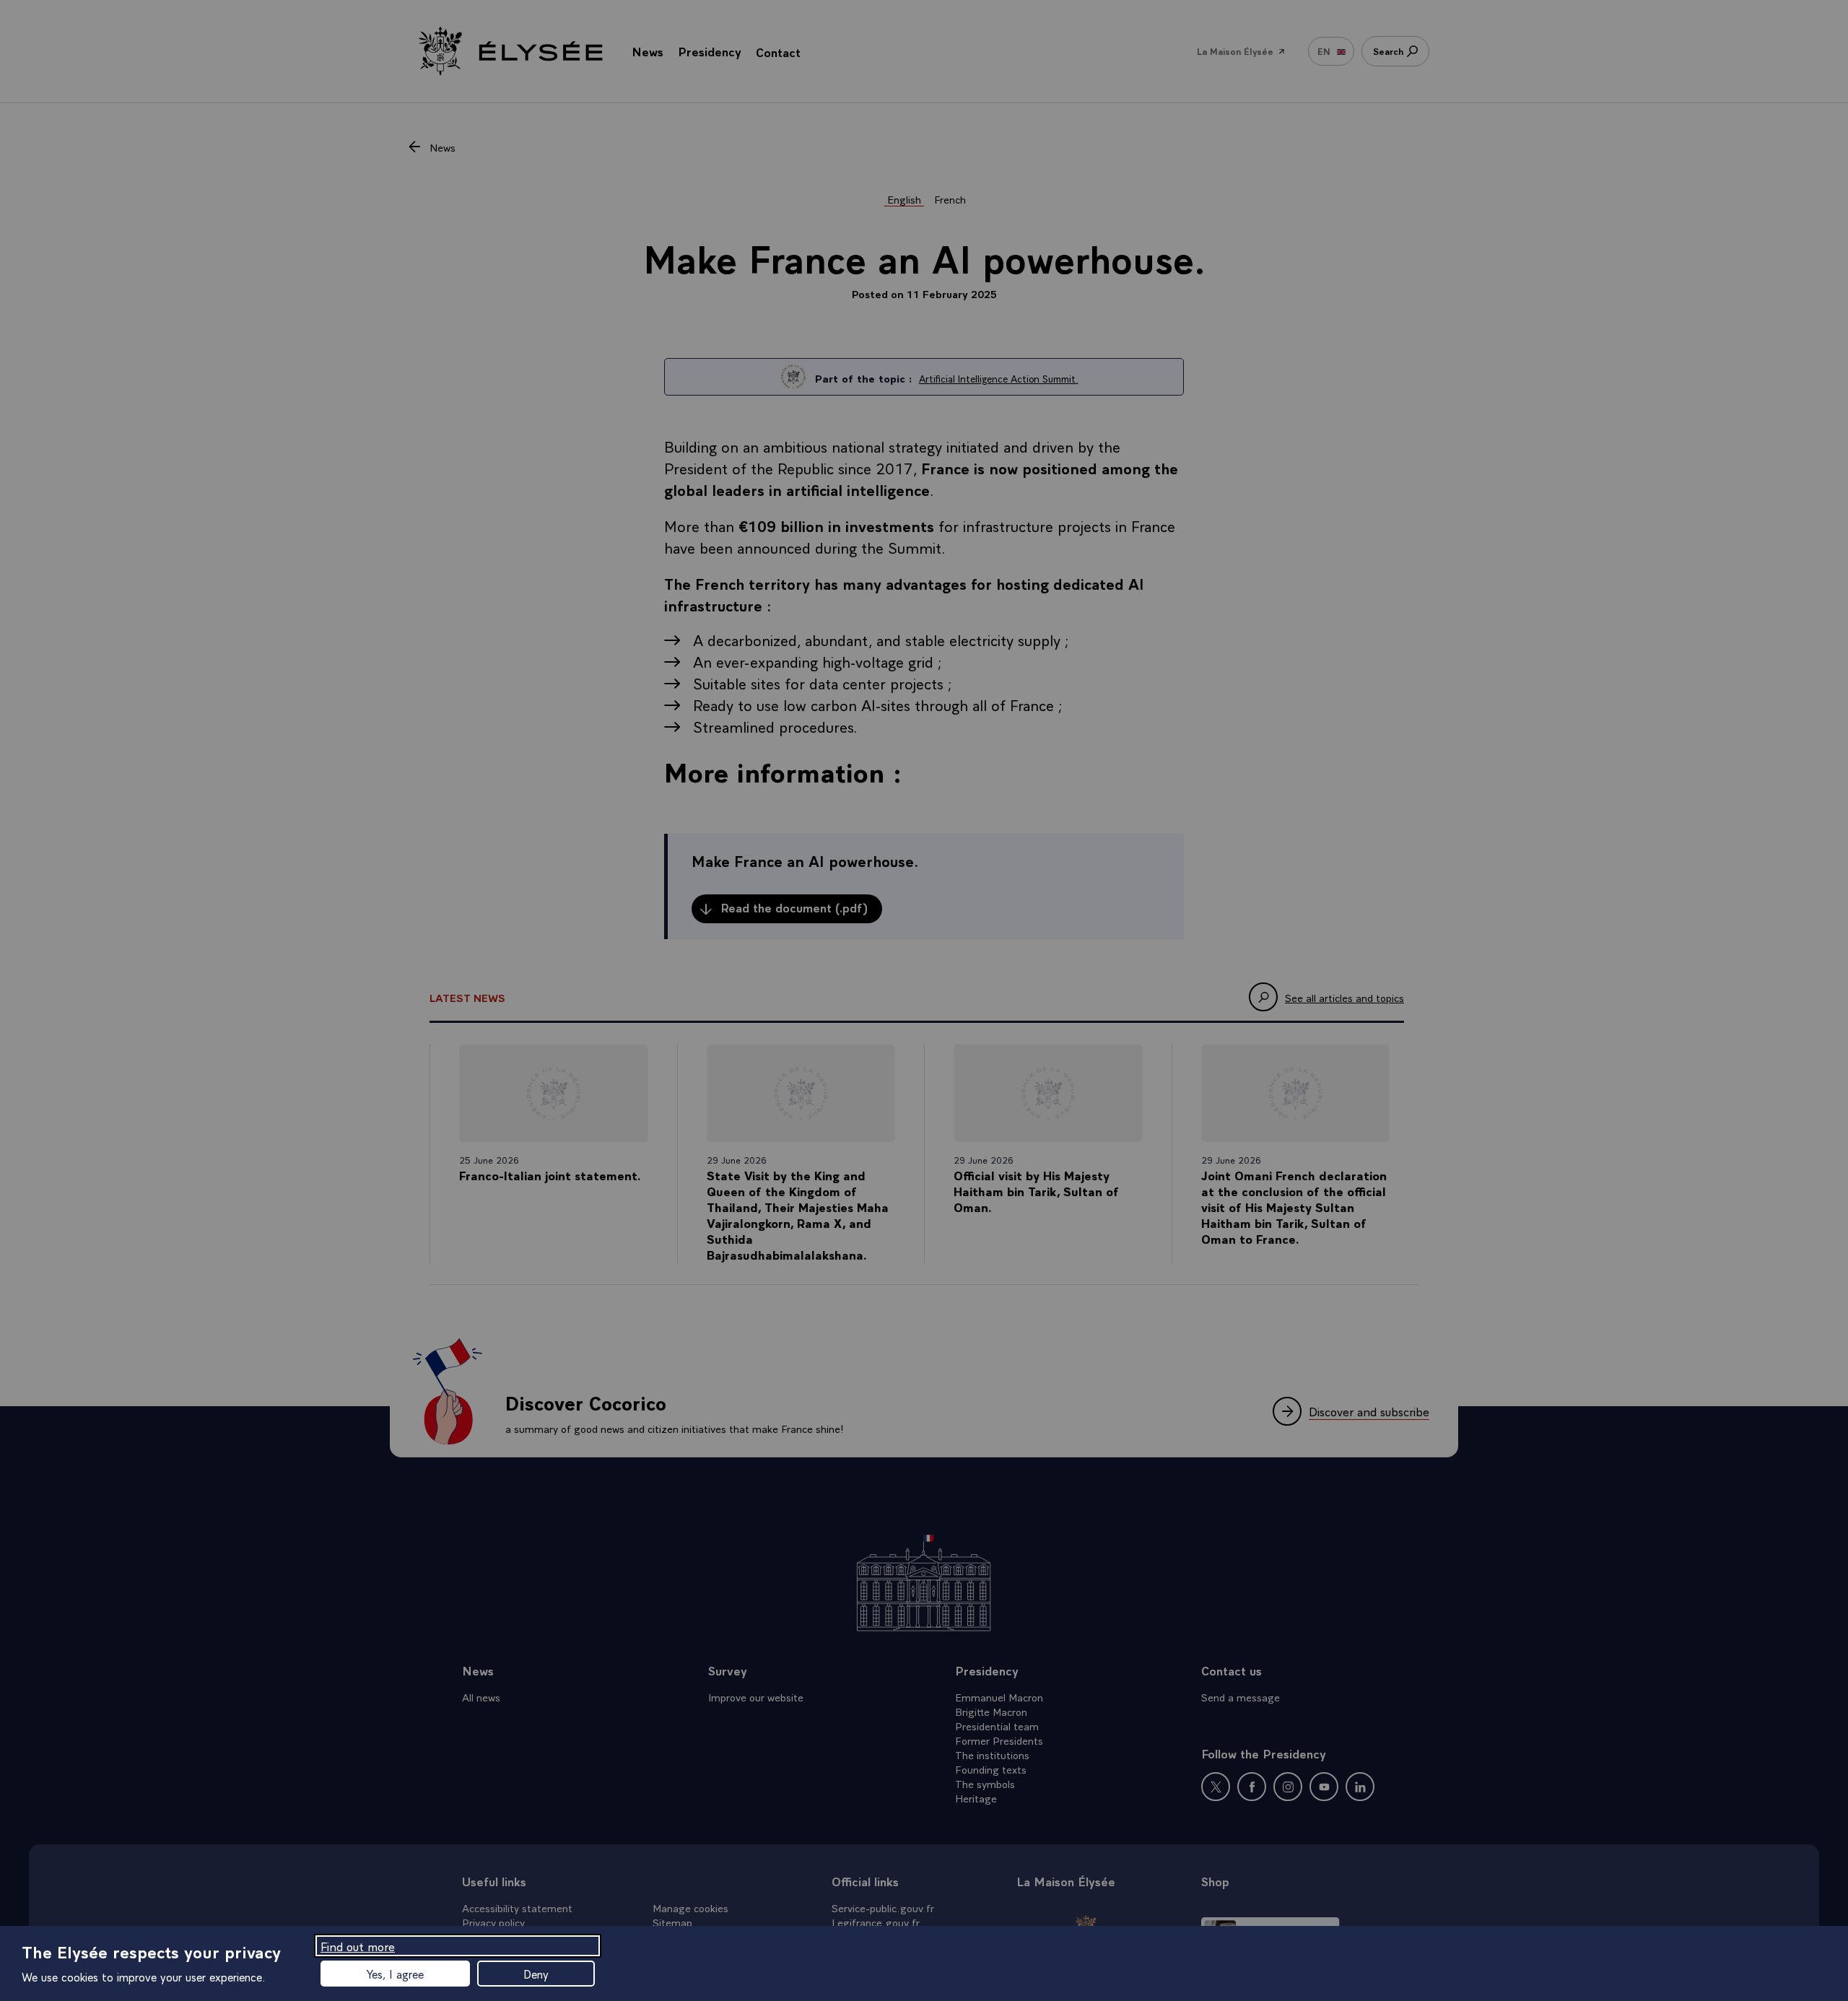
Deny (536, 1974)
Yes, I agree (395, 1974)
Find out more (358, 1946)
